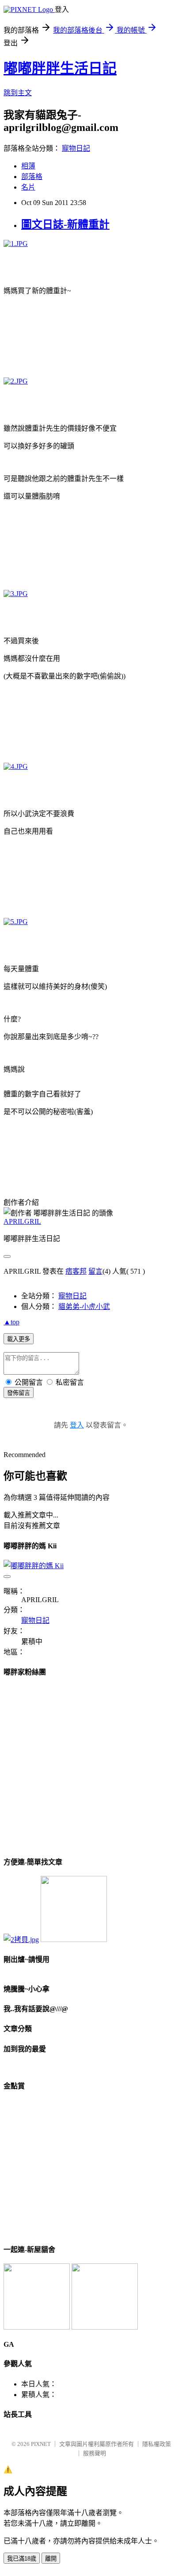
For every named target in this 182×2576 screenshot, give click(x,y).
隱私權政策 (157, 2444)
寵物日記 (76, 148)
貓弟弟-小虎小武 (84, 1307)
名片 (28, 187)
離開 (51, 2559)
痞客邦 (76, 1271)
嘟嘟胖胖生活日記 (60, 68)
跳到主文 (18, 93)
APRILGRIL (22, 1221)
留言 (95, 1271)
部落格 (32, 177)
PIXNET (41, 2444)
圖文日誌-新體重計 (65, 224)
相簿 (28, 166)
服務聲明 (95, 2453)
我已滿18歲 (22, 2559)
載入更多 (19, 1339)
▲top (11, 1322)
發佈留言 (19, 1393)
